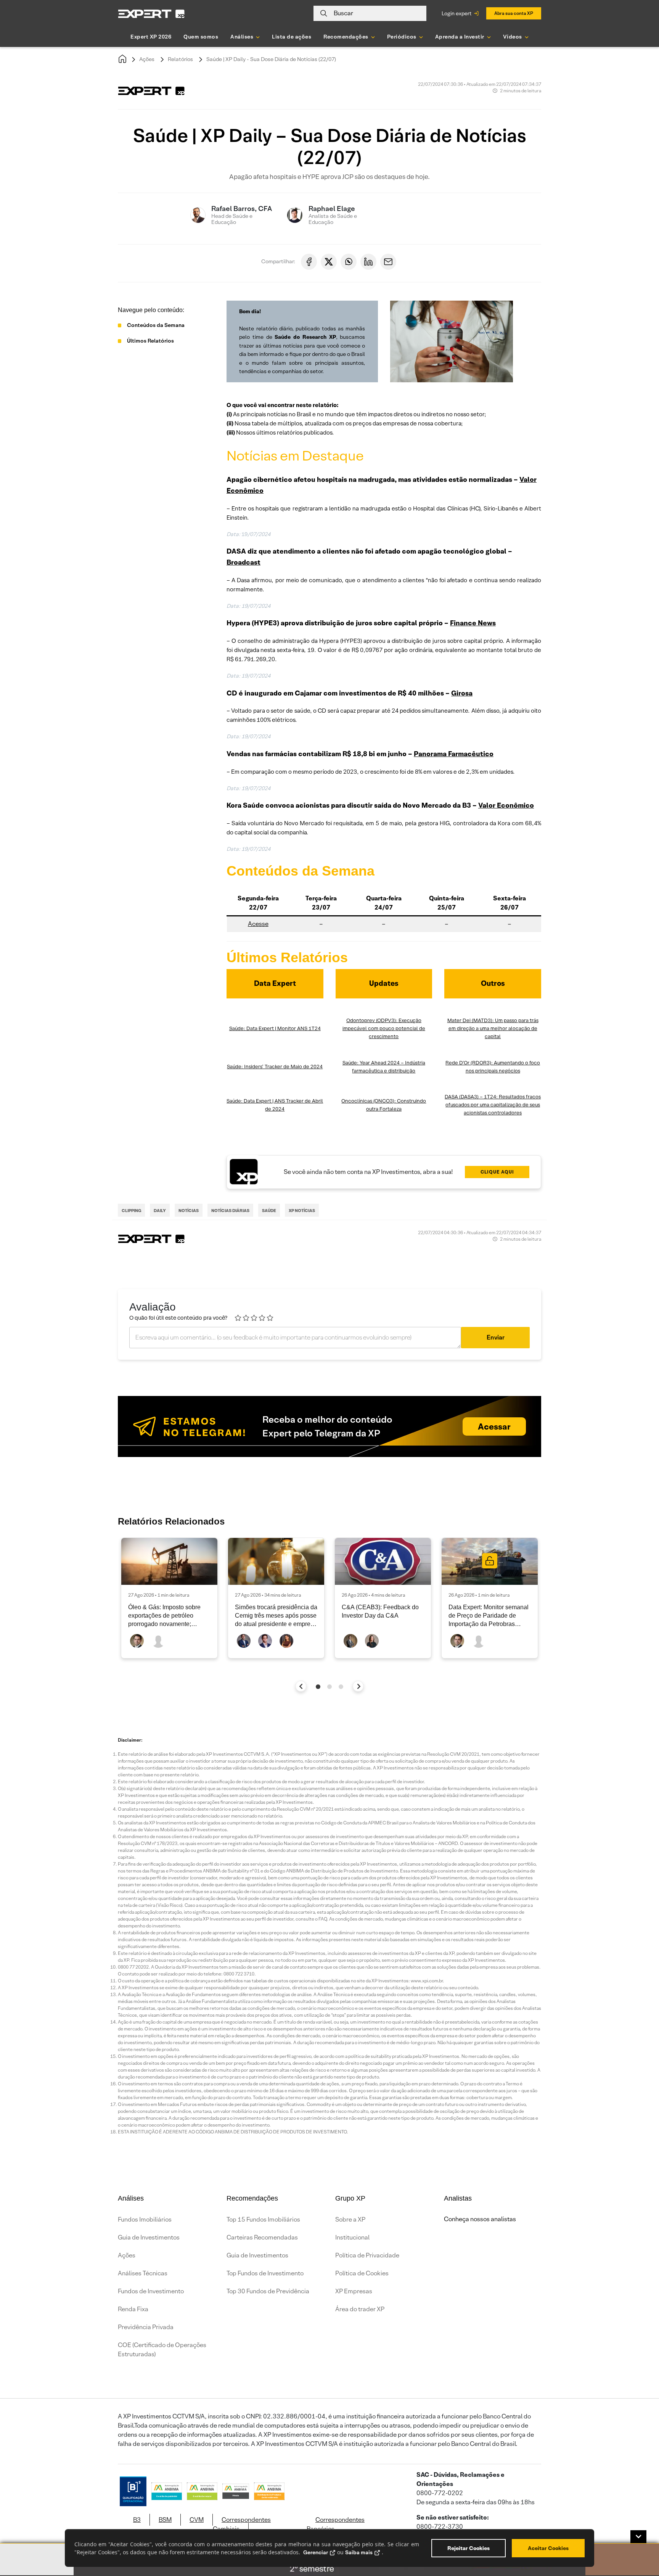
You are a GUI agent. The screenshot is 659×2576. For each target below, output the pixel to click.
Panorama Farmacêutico (454, 754)
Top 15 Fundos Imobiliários (263, 2219)
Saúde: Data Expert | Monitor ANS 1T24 (275, 1028)
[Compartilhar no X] (329, 262)
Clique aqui (497, 1172)
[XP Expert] (151, 14)
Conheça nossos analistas (480, 2219)
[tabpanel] (169, 1598)
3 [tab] (341, 1687)
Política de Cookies (362, 2273)
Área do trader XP (360, 2309)
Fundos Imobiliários (145, 2219)
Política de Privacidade (367, 2255)
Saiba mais (359, 2552)
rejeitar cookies (469, 2548)
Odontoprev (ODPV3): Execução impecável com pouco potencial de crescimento (384, 1028)
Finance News (473, 623)
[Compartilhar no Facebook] (309, 262)
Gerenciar (316, 2552)
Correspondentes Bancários (336, 2524)
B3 (137, 2520)
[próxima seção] (358, 1686)
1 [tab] (318, 1687)
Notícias (189, 1211)
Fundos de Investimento (151, 2291)
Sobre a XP (350, 2219)
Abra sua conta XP (514, 13)
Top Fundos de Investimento (265, 2273)
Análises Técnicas (143, 2273)
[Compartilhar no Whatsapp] (349, 262)
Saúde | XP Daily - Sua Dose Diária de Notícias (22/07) (271, 59)
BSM (165, 2520)
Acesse (258, 924)
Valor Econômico (506, 805)
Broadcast (244, 562)
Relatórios (180, 59)
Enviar (496, 1337)
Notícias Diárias (230, 1211)
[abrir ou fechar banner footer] (638, 2537)
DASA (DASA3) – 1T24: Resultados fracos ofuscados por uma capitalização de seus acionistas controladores (493, 1105)
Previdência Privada (146, 2327)
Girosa (462, 693)
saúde (269, 1211)
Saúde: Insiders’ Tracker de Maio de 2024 (275, 1067)
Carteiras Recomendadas (262, 2237)
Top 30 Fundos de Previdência (268, 2291)
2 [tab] (329, 1687)
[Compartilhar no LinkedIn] (368, 262)
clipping (131, 1211)
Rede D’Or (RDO (464, 1063)
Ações (147, 59)
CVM (197, 2520)
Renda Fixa (133, 2309)
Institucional (352, 2237)
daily (160, 1211)
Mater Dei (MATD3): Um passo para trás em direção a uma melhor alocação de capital (493, 1028)
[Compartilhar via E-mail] (388, 262)
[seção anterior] (301, 1686)
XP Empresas (354, 2291)
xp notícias (302, 1211)
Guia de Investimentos (149, 2237)
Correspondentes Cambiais (242, 2524)
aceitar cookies (548, 2548)
